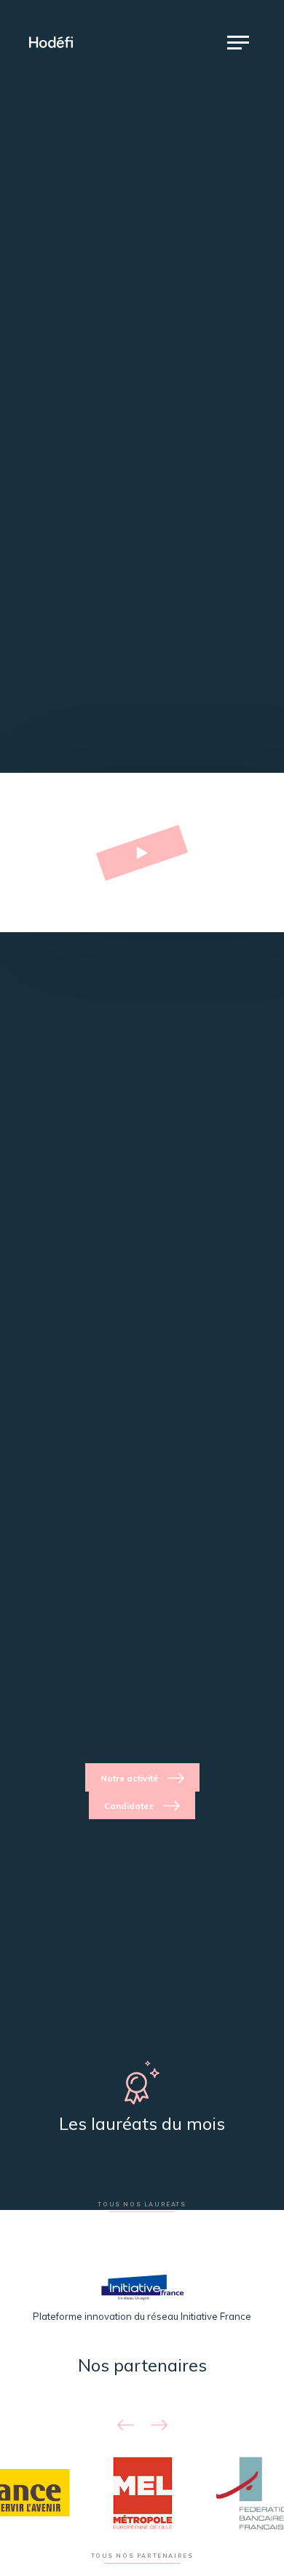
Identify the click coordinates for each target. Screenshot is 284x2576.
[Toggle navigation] (238, 42)
